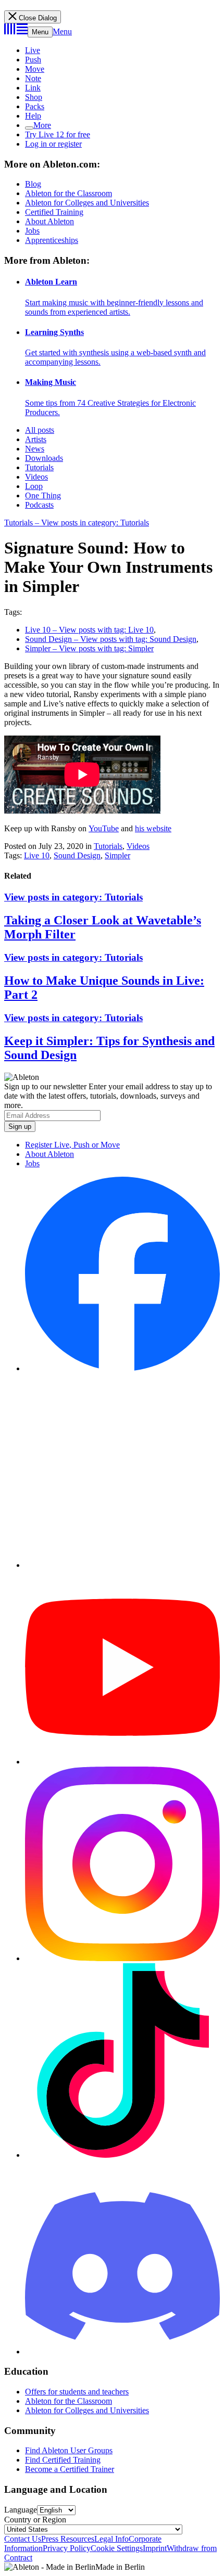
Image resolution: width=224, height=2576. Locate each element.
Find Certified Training (63, 2460)
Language (21, 2510)
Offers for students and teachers (77, 2392)
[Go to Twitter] (122, 1565)
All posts (40, 430)
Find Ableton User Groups (69, 2450)
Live (33, 50)
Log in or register (53, 144)
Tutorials (39, 467)
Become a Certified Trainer (70, 2469)
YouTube (104, 828)
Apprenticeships (52, 240)
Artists (36, 439)
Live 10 (37, 855)
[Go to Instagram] (122, 1958)
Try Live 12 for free (58, 134)
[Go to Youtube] (122, 1762)
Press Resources (68, 2539)
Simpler (117, 855)
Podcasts (39, 505)
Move (35, 69)
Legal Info (111, 2539)
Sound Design (77, 855)
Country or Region (35, 2520)
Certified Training (54, 212)
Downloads (44, 458)
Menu (40, 32)
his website (153, 828)
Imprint (155, 2548)
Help (33, 116)
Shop (34, 97)
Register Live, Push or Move (72, 1145)
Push (33, 60)
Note (33, 78)
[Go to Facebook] (122, 1368)
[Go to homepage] (16, 31)
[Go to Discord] (122, 2352)
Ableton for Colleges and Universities (87, 203)
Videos (36, 477)
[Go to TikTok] (122, 2155)
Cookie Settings (117, 2548)
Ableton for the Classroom (69, 193)
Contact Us (23, 2539)
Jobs (32, 231)
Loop (34, 486)
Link (33, 88)
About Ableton (49, 221)
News (35, 449)
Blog (33, 184)
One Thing (43, 495)
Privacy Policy (67, 2548)
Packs (35, 106)
